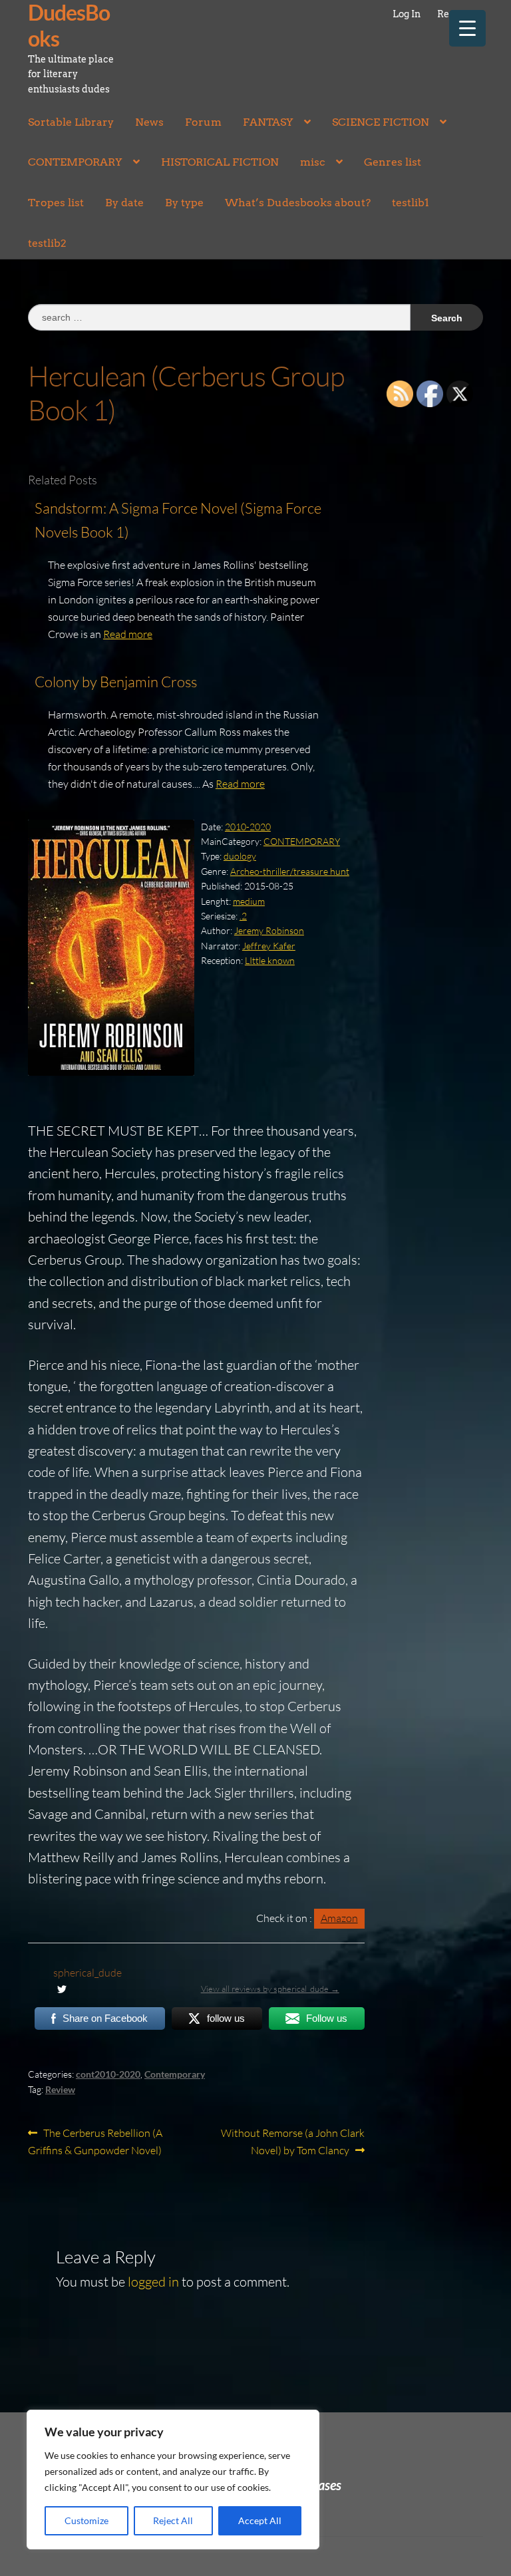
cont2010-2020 (108, 2074)
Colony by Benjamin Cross (116, 682)
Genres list (393, 162)
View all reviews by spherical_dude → (270, 1989)
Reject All (173, 2520)
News (149, 122)
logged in (153, 2282)
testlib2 (47, 243)
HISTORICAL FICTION (220, 162)
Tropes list (56, 203)
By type (184, 203)
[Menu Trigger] (467, 28)
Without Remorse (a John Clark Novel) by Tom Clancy (292, 2141)
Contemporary (175, 2074)
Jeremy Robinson (269, 930)
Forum (203, 122)
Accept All (260, 2520)
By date (124, 203)
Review (60, 2089)
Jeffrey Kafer (269, 946)
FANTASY (268, 122)
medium (249, 901)
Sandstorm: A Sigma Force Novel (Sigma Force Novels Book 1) (178, 520)
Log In (407, 14)
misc (313, 162)
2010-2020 (248, 827)
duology (240, 856)
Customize (86, 2520)
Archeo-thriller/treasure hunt (290, 871)
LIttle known (270, 960)
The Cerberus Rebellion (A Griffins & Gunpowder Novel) (95, 2141)
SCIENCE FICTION (381, 122)
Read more (128, 634)
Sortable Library (71, 122)
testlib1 (411, 203)
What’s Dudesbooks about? (298, 203)
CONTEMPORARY (75, 162)
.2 (243, 916)
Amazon (339, 1918)
